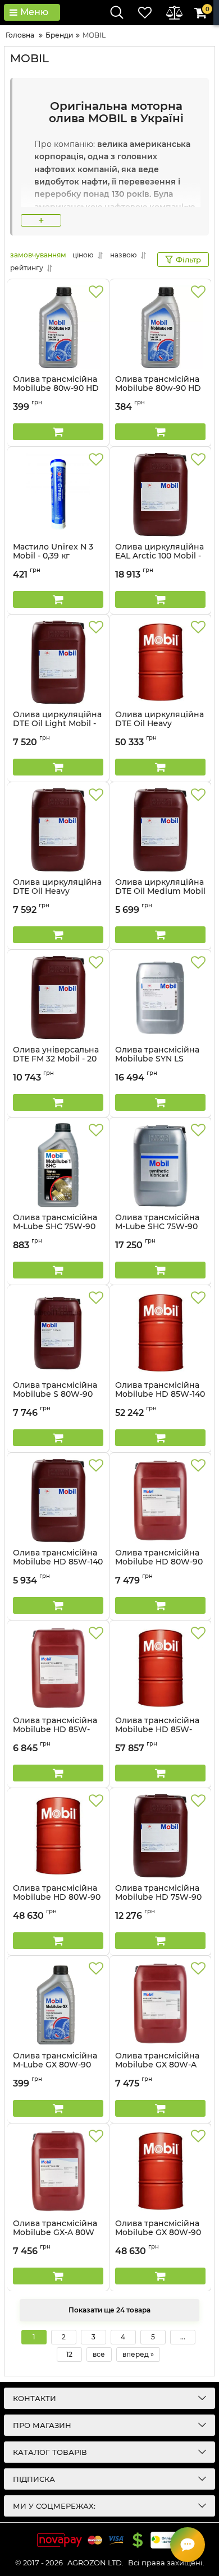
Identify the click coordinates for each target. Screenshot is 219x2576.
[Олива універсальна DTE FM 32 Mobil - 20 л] (58, 998)
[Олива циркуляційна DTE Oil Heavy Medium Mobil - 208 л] (160, 662)
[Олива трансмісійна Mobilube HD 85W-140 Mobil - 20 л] (58, 1501)
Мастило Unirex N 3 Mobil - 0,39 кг (53, 557)
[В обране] (96, 292)
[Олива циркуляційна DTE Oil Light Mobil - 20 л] (58, 662)
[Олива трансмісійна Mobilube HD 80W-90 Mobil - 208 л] (58, 1836)
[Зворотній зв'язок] (188, 2545)
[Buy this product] (58, 432)
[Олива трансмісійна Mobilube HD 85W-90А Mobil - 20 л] (58, 1668)
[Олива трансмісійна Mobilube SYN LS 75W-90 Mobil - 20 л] (160, 998)
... (183, 2337)
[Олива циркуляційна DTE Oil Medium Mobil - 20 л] (160, 830)
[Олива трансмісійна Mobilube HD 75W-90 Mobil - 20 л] (160, 1836)
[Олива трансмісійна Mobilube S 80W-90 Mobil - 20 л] (58, 1333)
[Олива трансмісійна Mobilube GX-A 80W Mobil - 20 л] (58, 2171)
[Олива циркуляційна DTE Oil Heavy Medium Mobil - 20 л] (58, 830)
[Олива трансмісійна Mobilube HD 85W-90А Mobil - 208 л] (160, 1668)
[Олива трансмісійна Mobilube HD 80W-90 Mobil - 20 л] (160, 1501)
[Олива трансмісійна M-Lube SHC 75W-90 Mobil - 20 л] (160, 1165)
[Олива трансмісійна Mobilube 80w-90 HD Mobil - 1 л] (58, 327)
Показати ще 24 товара (109, 2310)
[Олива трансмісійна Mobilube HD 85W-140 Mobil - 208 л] (160, 1333)
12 (69, 2354)
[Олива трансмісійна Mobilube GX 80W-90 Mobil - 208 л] (160, 2171)
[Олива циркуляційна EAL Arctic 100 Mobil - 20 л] (160, 495)
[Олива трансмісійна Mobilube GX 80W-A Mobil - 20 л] (160, 2003)
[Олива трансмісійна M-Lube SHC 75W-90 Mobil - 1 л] (58, 1165)
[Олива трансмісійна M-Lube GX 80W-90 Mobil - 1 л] (58, 2003)
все (99, 2354)
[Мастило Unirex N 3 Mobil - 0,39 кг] (58, 495)
